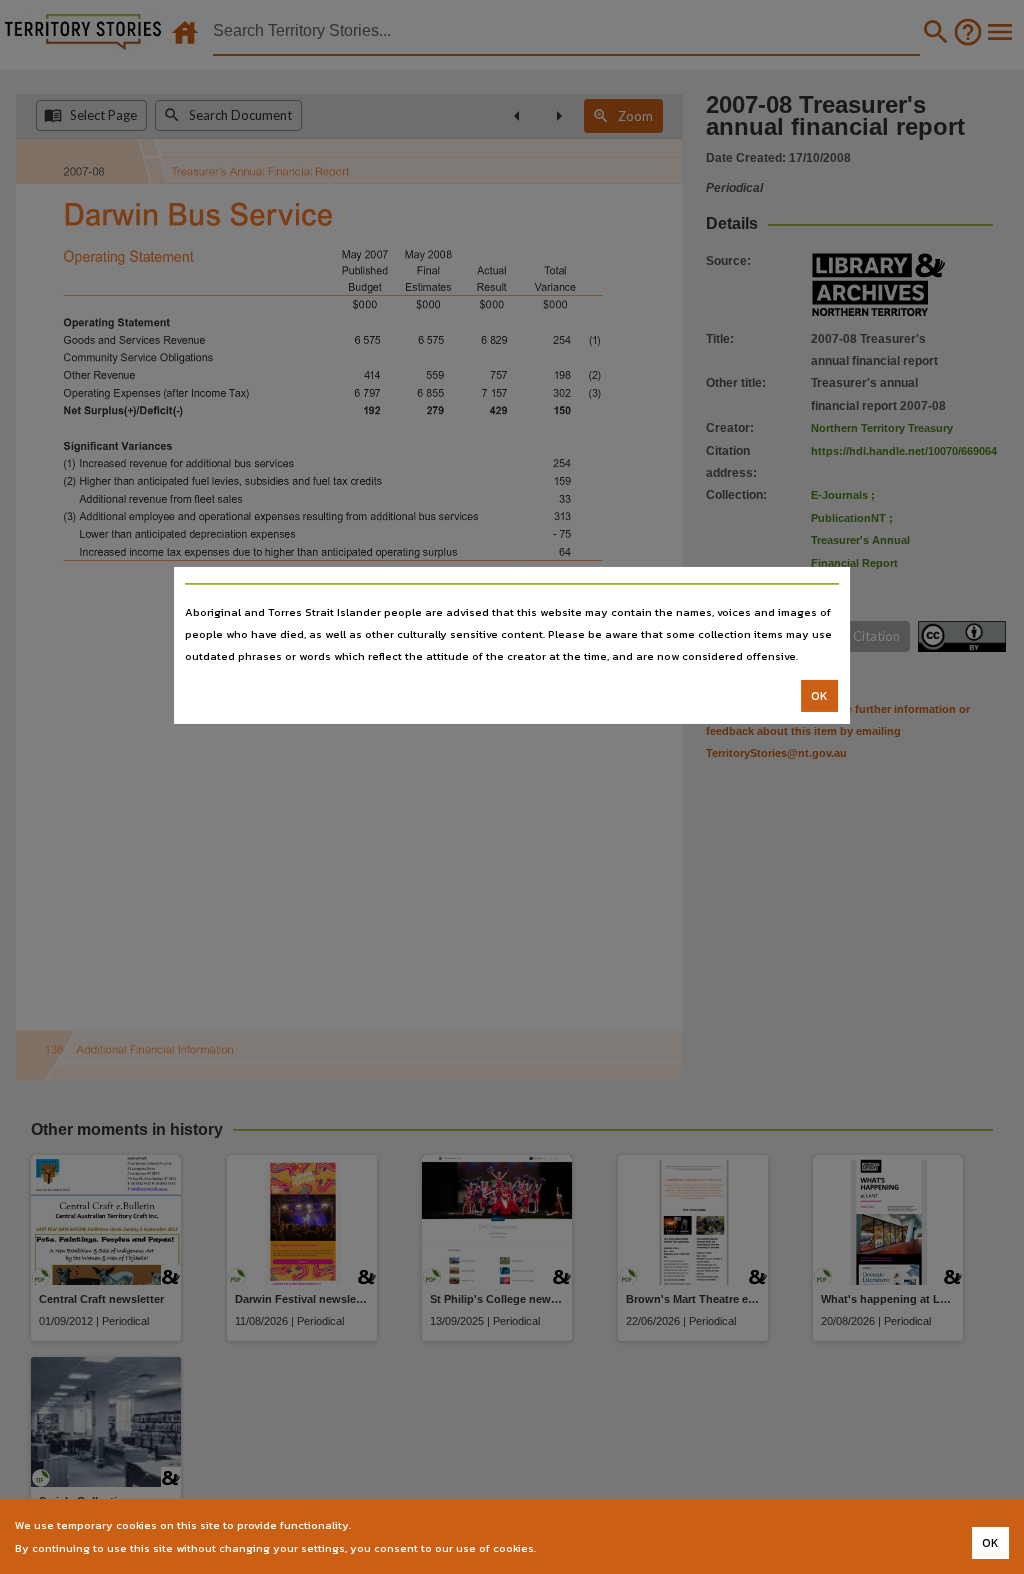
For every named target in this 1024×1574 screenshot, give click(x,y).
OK (819, 696)
